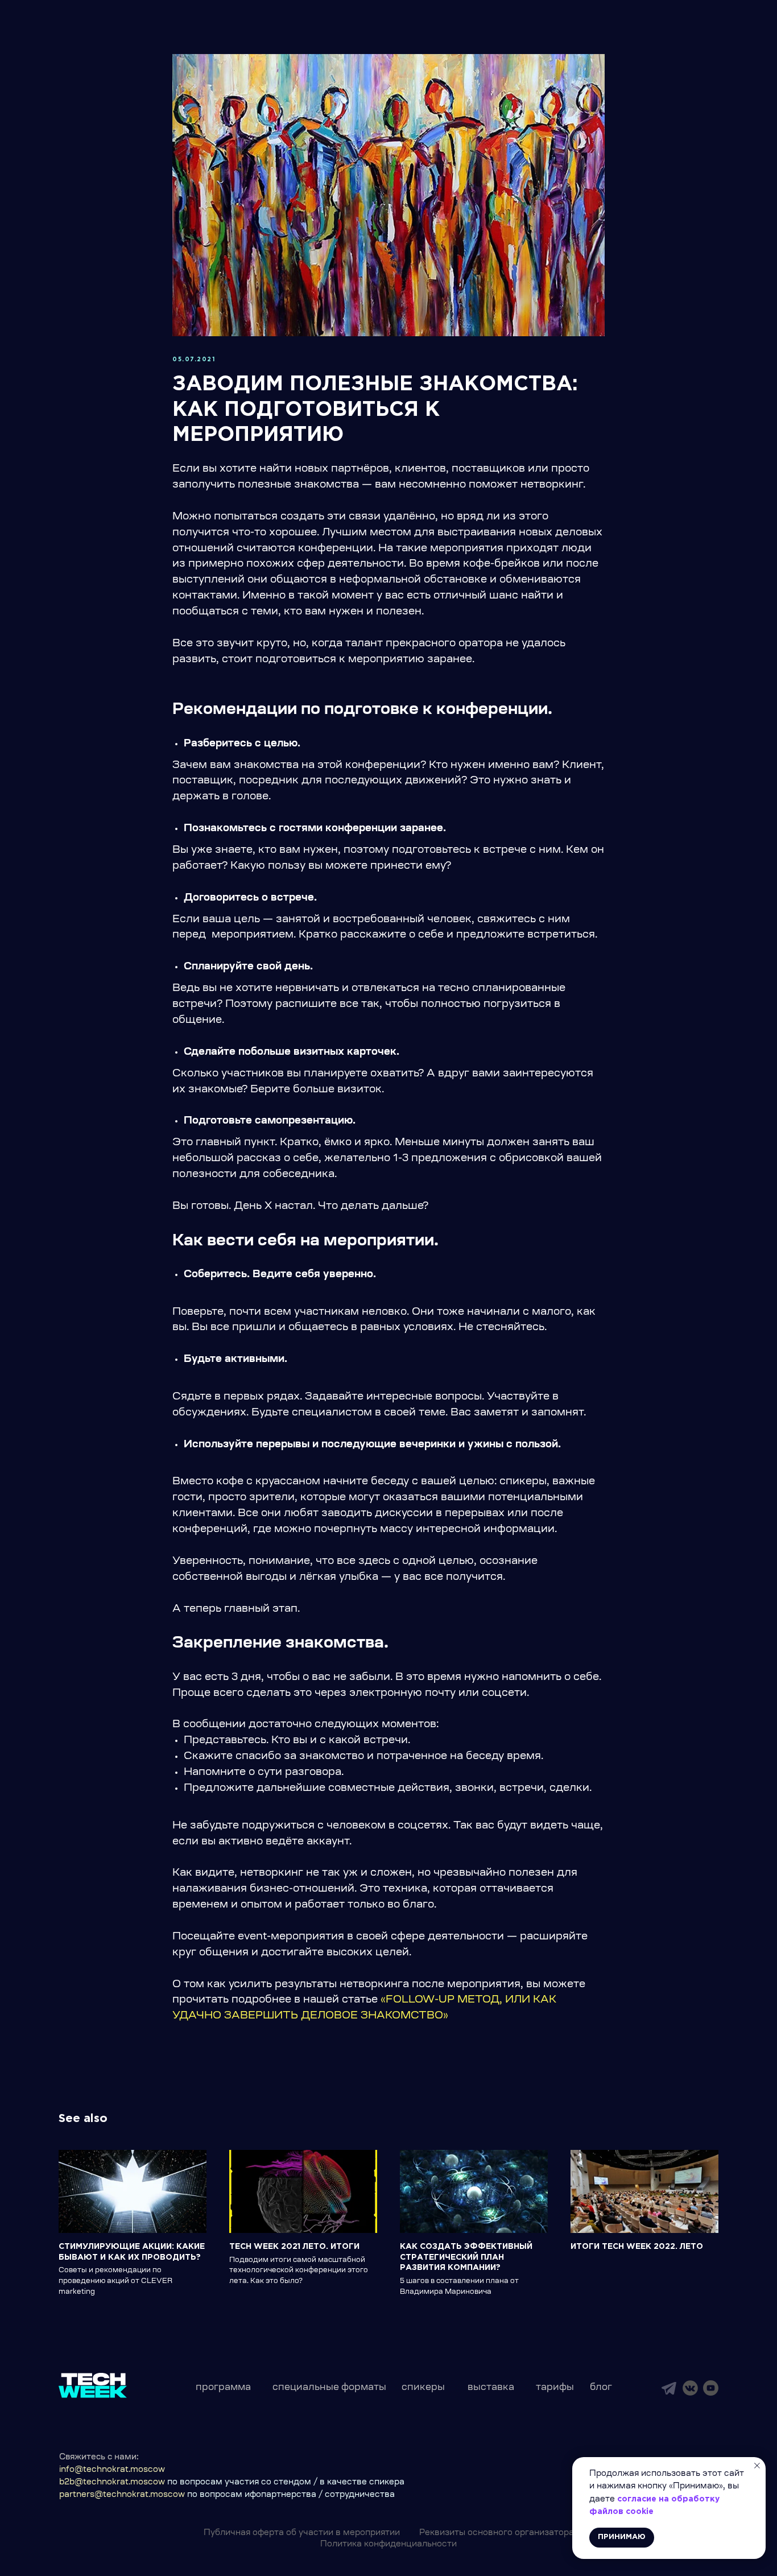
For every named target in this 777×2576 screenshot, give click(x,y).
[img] (669, 2388)
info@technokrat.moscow (112, 2470)
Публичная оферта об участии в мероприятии (302, 2533)
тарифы (555, 2388)
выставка (491, 2388)
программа (223, 2388)
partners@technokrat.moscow (122, 2495)
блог (601, 2388)
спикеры (423, 2388)
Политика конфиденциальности (388, 2545)
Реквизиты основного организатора (497, 2533)
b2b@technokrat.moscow (112, 2483)
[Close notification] (757, 2466)
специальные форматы (329, 2388)
